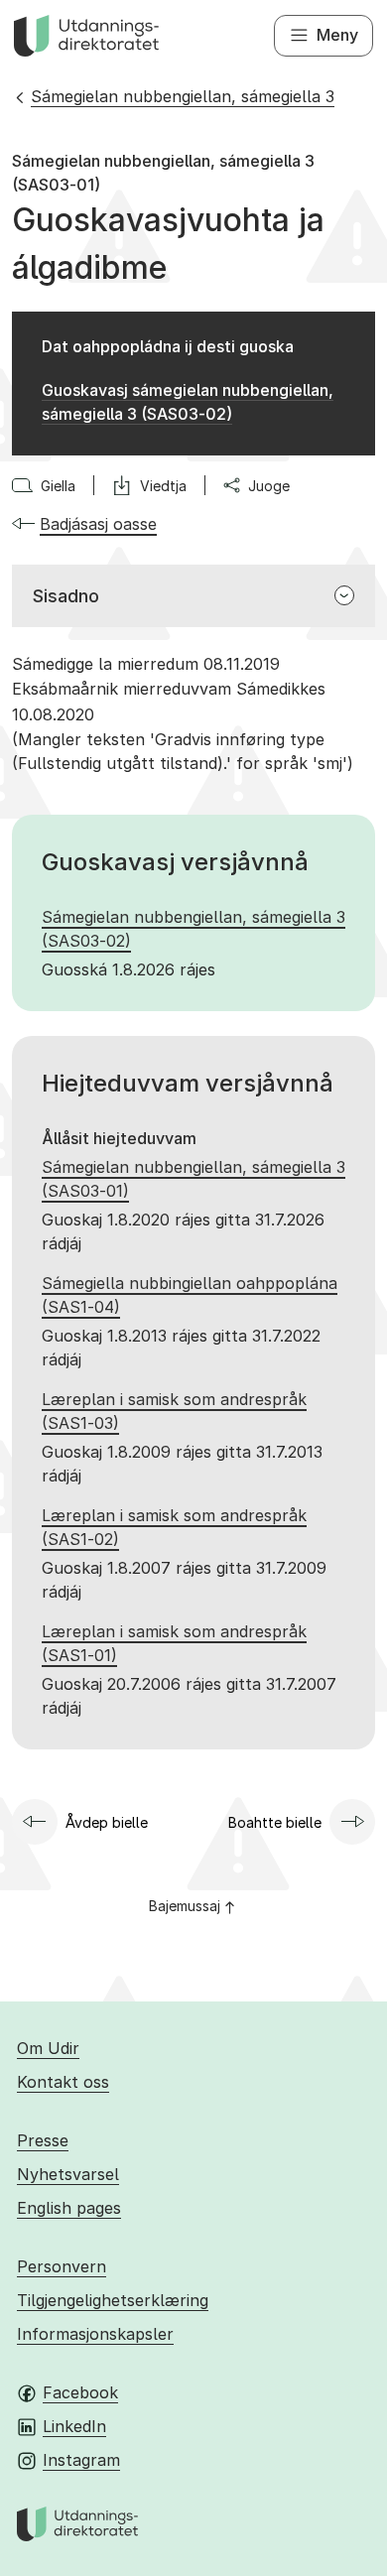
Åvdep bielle (107, 1822)
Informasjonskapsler (95, 2334)
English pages (69, 2208)
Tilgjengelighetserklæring (113, 2300)
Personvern (62, 2266)
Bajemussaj (185, 1906)
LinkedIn (74, 2426)
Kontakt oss (63, 2082)
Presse (43, 2140)
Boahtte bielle (275, 1822)
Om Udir (48, 2048)
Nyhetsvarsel (68, 2174)
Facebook (80, 2392)
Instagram (81, 2460)
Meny (337, 35)
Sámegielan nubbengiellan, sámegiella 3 (183, 96)
